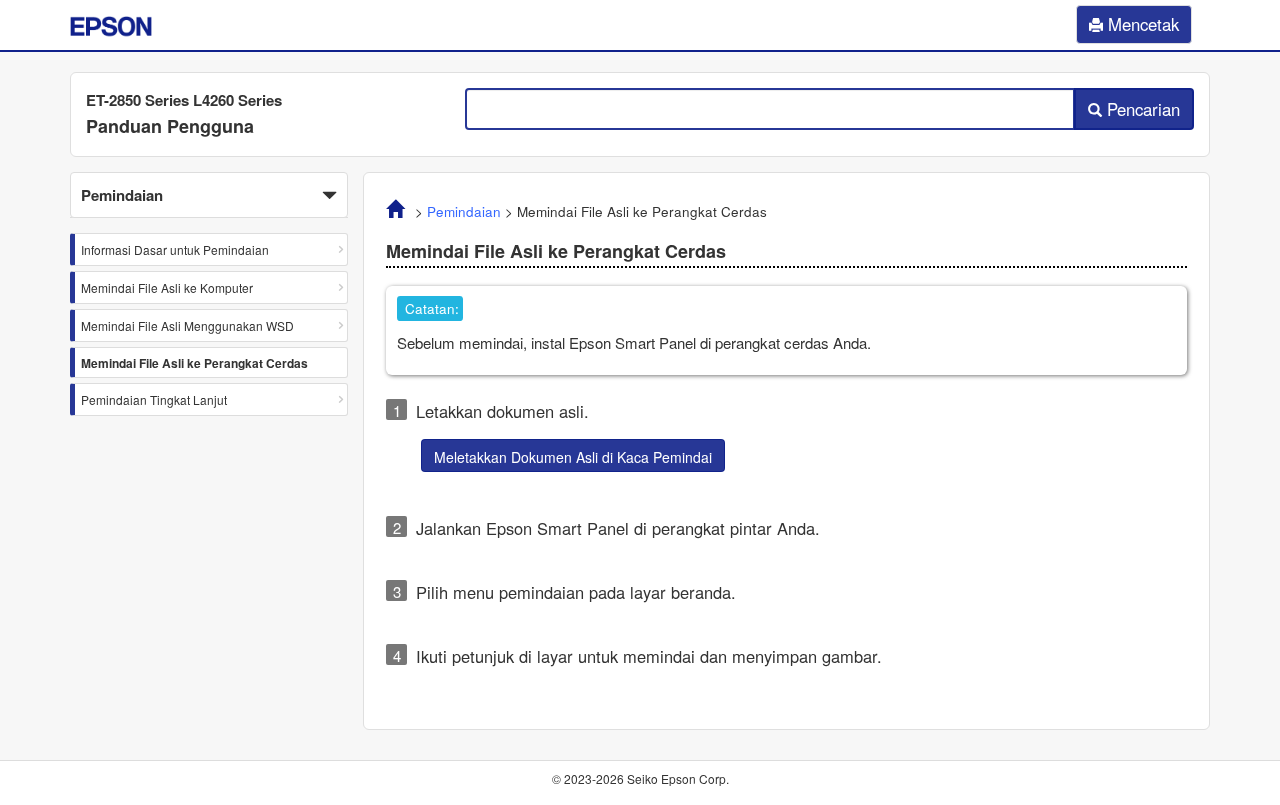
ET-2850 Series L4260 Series (184, 100)
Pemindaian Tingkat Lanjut (154, 399)
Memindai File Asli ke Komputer (167, 287)
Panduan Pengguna (170, 126)
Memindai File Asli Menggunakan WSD (187, 325)
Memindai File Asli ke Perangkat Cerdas (194, 363)
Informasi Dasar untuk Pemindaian (175, 249)
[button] (209, 195)
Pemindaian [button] (122, 195)
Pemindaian (464, 211)
